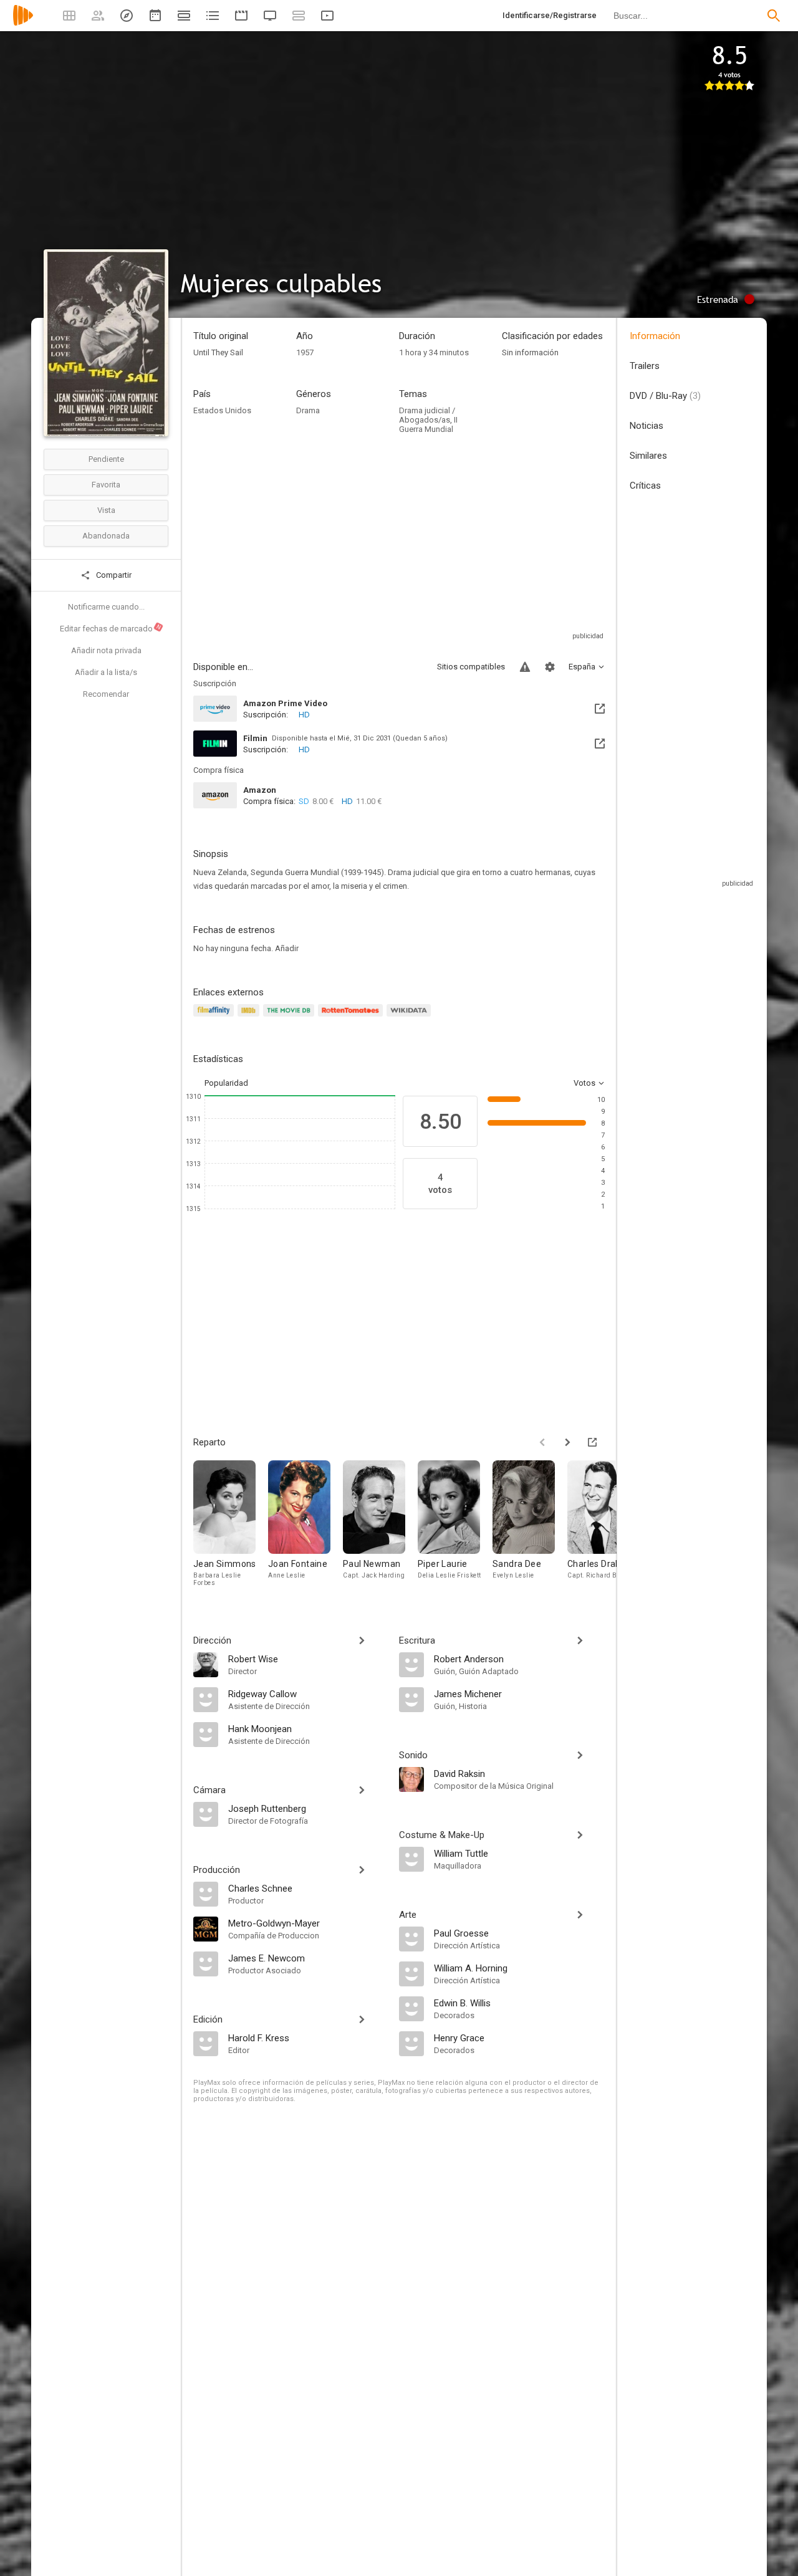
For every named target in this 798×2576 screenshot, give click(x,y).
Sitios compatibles (471, 667)
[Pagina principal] (23, 23)
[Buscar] (774, 16)
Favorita (106, 485)
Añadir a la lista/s (106, 672)
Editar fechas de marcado (111, 628)
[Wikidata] (410, 1017)
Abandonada (106, 536)
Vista (106, 510)
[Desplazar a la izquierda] (542, 1442)
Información (655, 336)
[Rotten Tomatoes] (353, 1017)
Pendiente (106, 459)
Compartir (113, 575)
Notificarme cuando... (106, 607)
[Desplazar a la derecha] (567, 1442)
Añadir (287, 948)
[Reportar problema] (525, 667)
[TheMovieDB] (291, 1017)
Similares (648, 456)
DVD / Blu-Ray (665, 396)
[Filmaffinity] (215, 1017)
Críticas (645, 486)
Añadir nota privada (106, 650)
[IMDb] (250, 1017)
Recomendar (106, 694)
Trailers (645, 366)
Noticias (647, 426)
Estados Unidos (222, 410)
